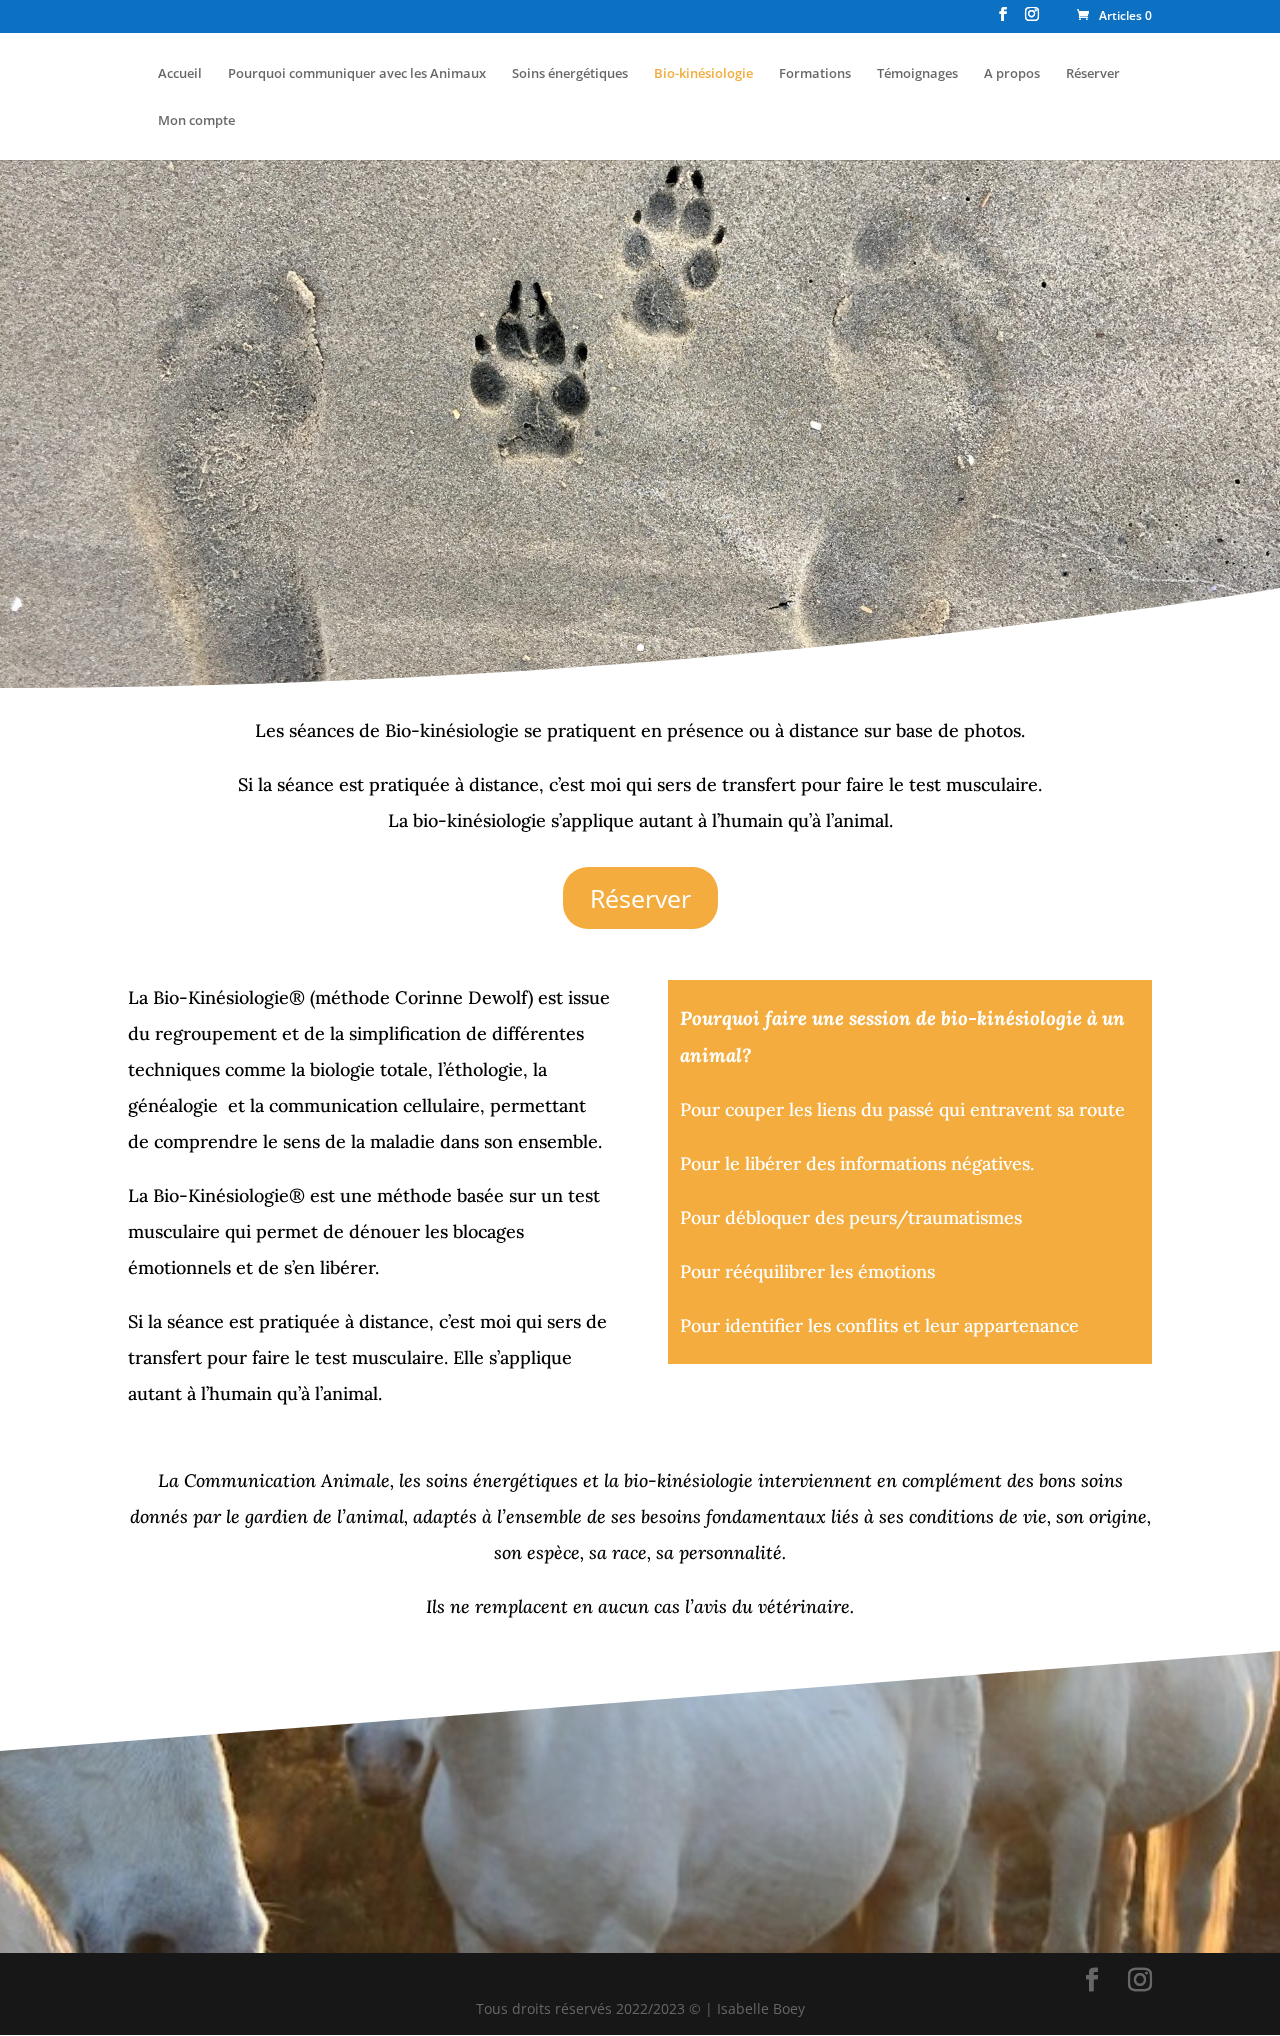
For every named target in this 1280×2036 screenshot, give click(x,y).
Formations (815, 74)
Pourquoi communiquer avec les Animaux (357, 74)
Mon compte (196, 121)
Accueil (180, 74)
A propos (1012, 74)
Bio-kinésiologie (703, 74)
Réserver (1093, 74)
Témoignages (917, 74)
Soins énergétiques (570, 74)
